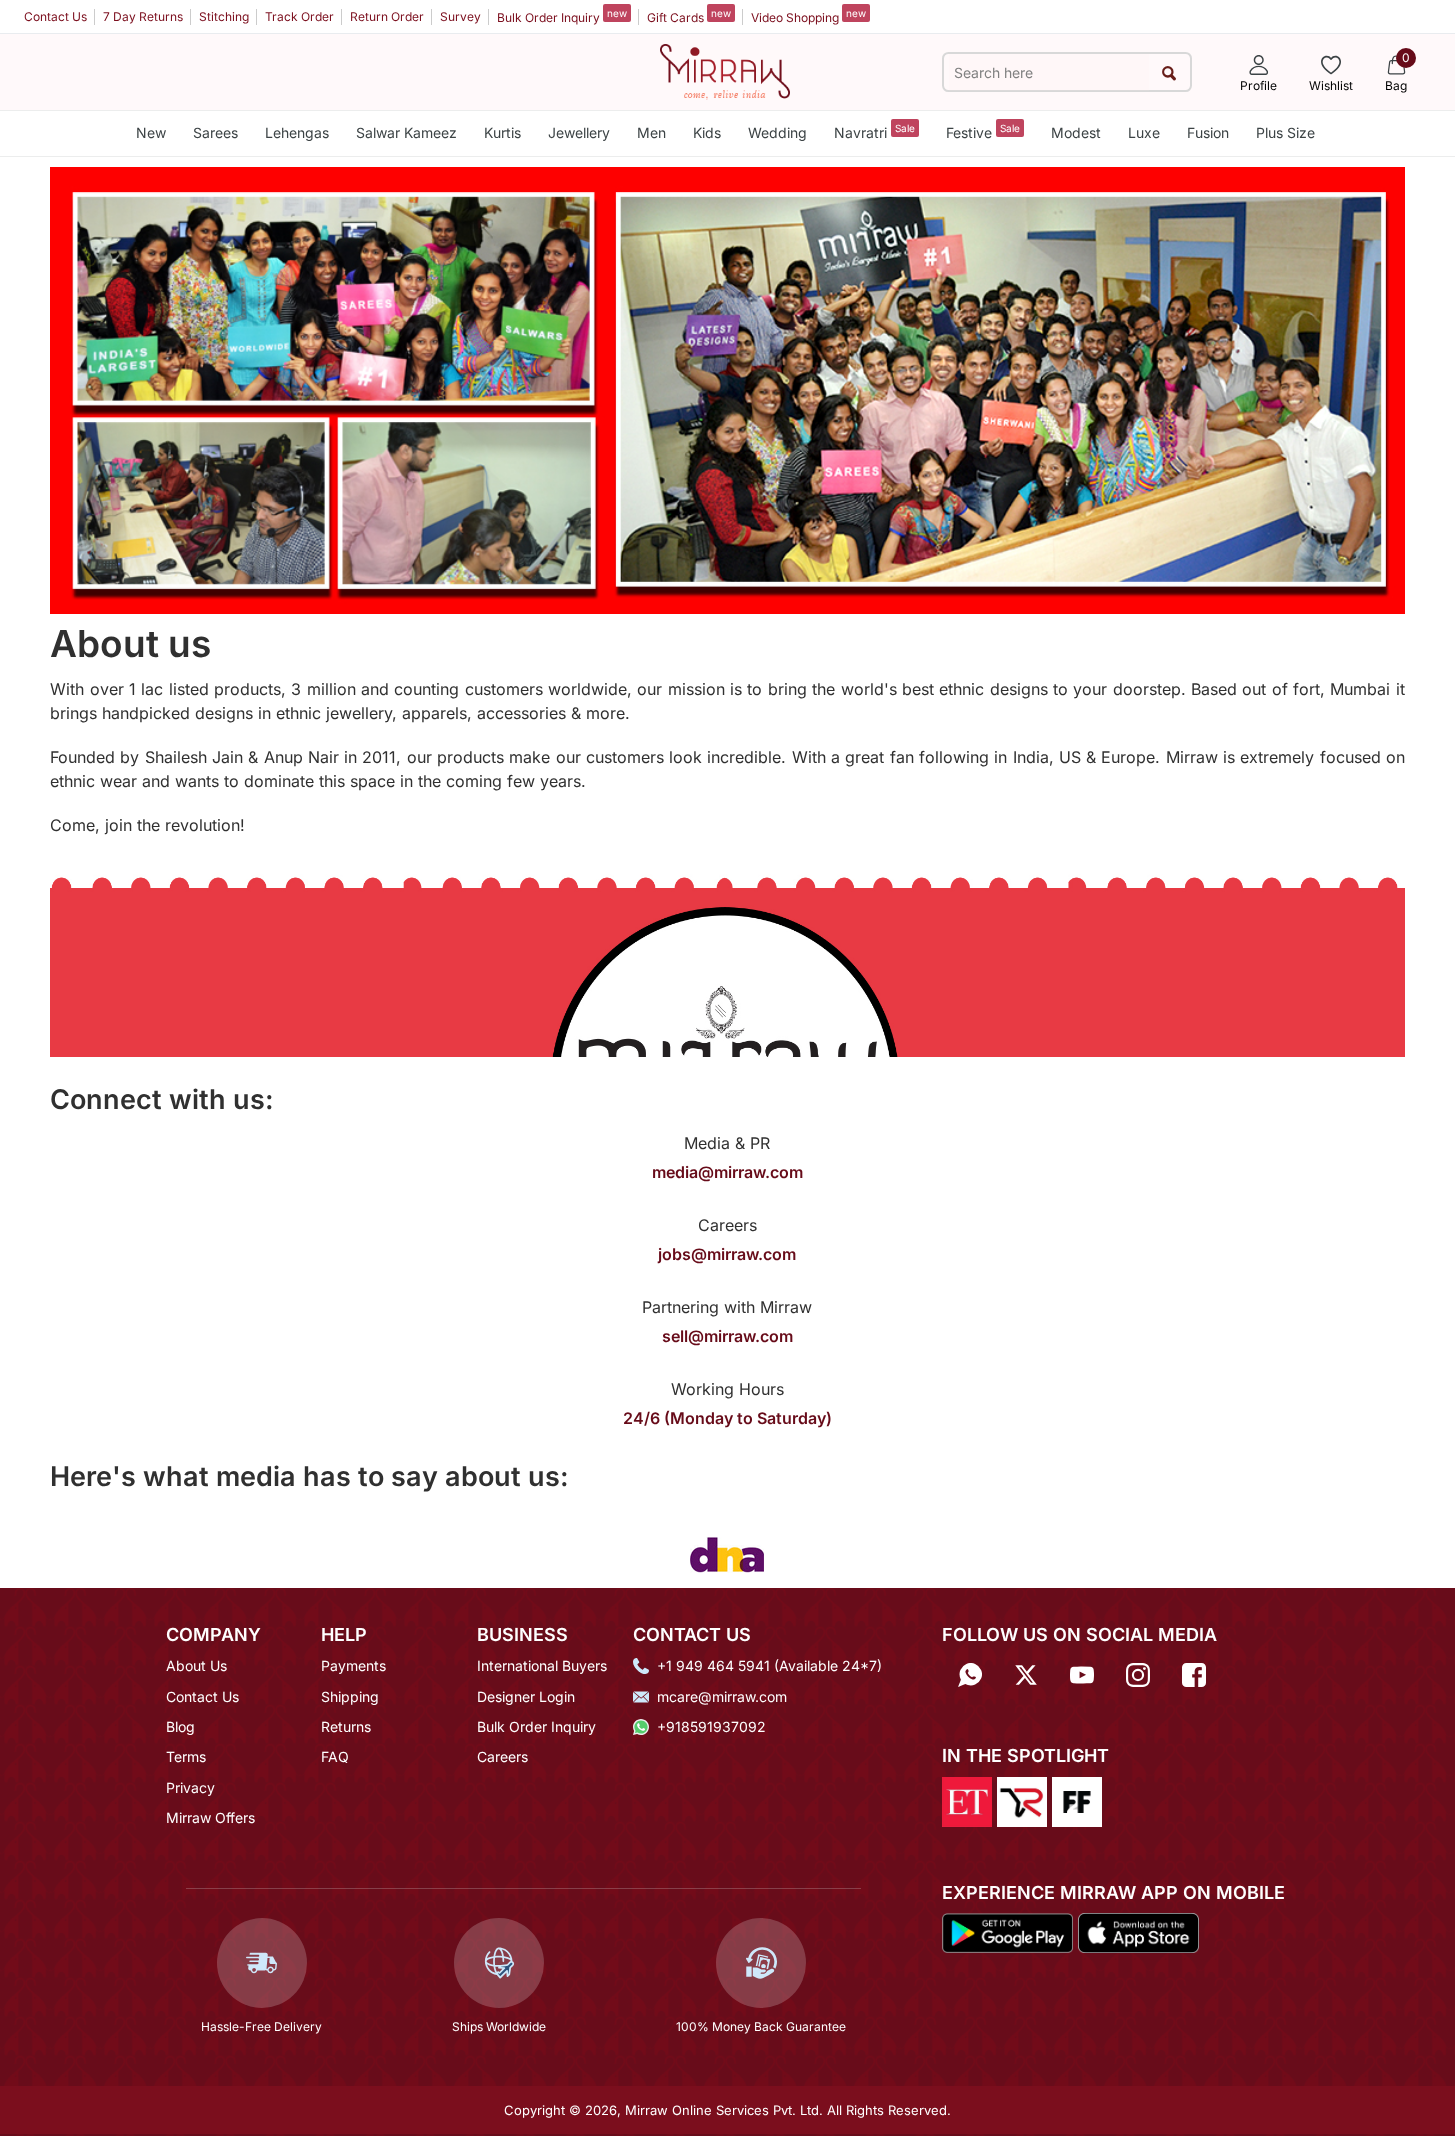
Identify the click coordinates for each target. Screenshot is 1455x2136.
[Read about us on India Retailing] (1022, 1800)
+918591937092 (711, 1726)
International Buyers (542, 1665)
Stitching (224, 16)
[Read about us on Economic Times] (967, 1800)
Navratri (874, 131)
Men (651, 132)
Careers (502, 1756)
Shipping (350, 1696)
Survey (460, 16)
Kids (707, 132)
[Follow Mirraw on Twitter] (1026, 1672)
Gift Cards (689, 16)
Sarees (215, 132)
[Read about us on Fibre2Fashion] (1077, 1800)
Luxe (1144, 132)
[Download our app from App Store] (1138, 1932)
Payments (353, 1665)
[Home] (725, 70)
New (151, 132)
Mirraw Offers (210, 1817)
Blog (180, 1726)
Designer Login (526, 1696)
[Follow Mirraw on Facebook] (1194, 1672)
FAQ (335, 1756)
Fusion (1208, 132)
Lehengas (297, 132)
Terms (186, 1756)
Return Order (387, 16)
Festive (983, 131)
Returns (346, 1726)
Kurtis (502, 132)
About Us (196, 1665)
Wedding (777, 132)
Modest (1076, 132)
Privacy (190, 1787)
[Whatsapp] (970, 1672)
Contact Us (55, 16)
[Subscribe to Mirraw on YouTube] (1082, 1672)
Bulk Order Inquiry (562, 16)
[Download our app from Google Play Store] (1008, 1932)
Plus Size (1285, 132)
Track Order (299, 16)
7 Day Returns (143, 16)
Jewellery (579, 132)
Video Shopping (808, 16)
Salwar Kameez (406, 132)
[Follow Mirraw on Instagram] (1138, 1672)
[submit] (1169, 72)
